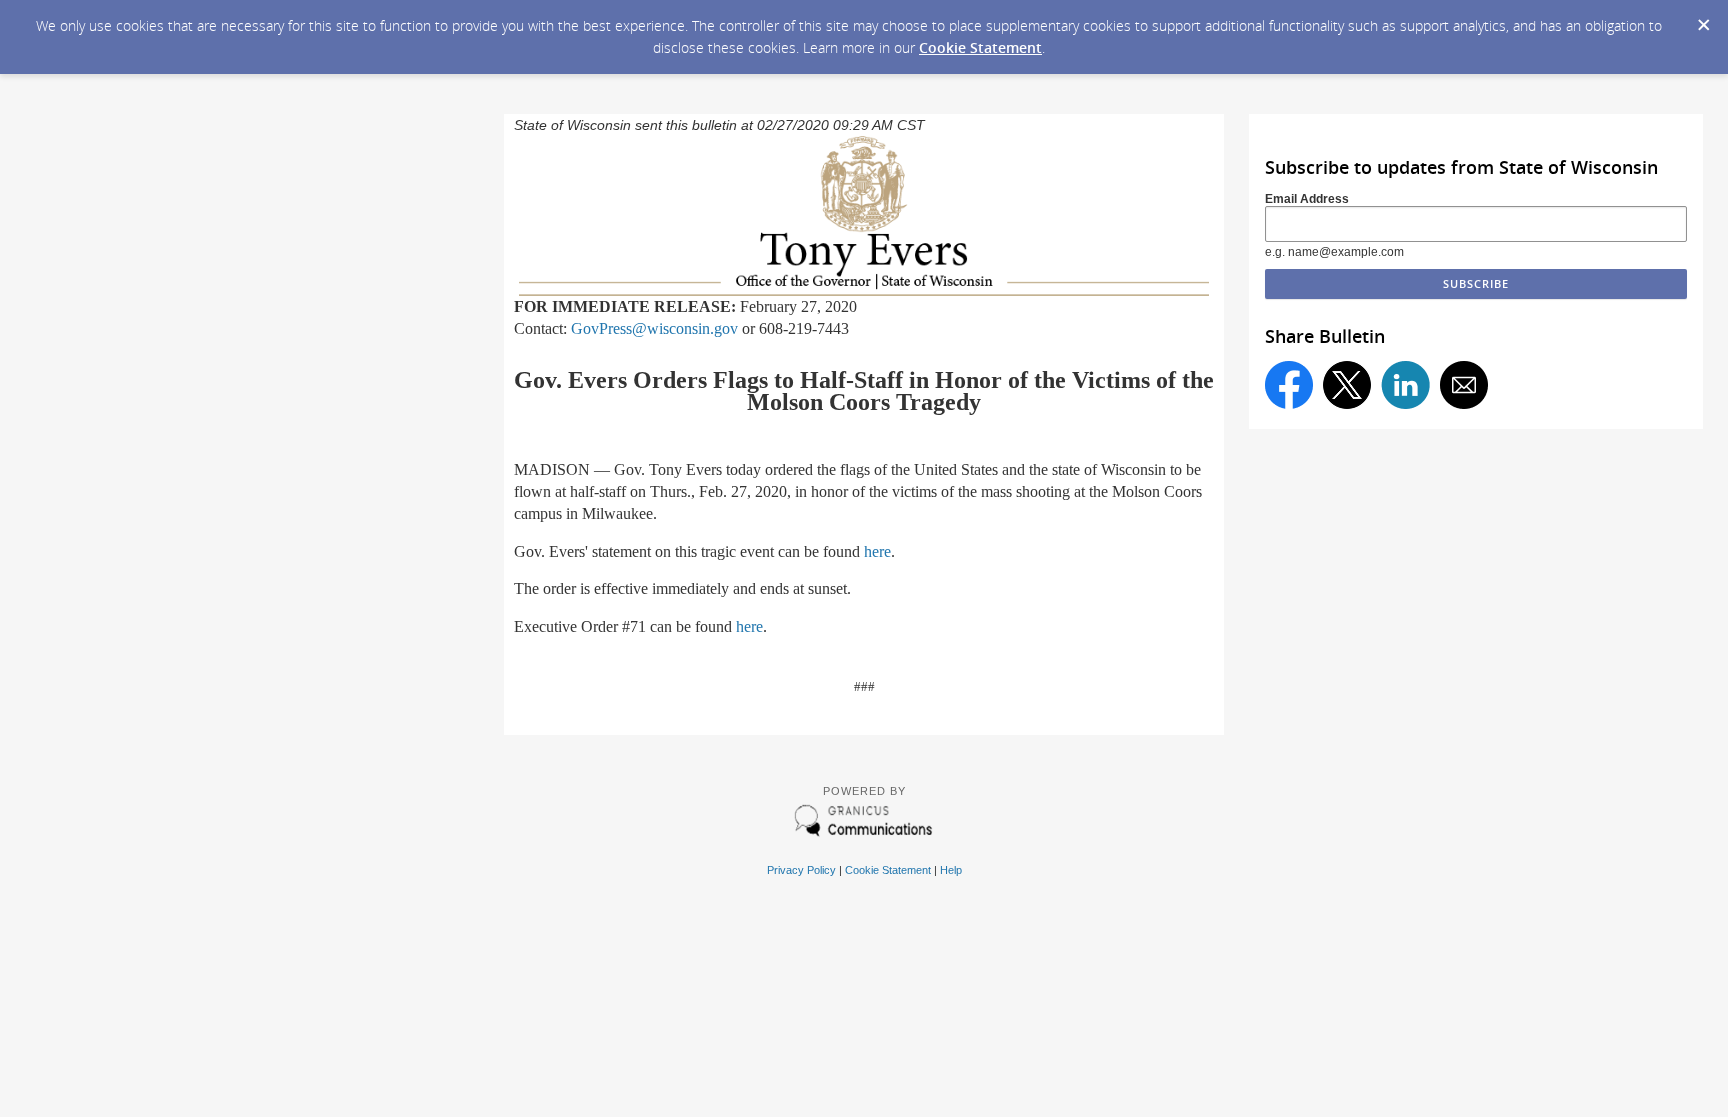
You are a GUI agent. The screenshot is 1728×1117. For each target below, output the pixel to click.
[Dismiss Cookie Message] (1703, 19)
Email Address (1307, 199)
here (877, 551)
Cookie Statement (980, 47)
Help (951, 870)
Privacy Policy (801, 870)
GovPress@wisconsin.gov (654, 328)
